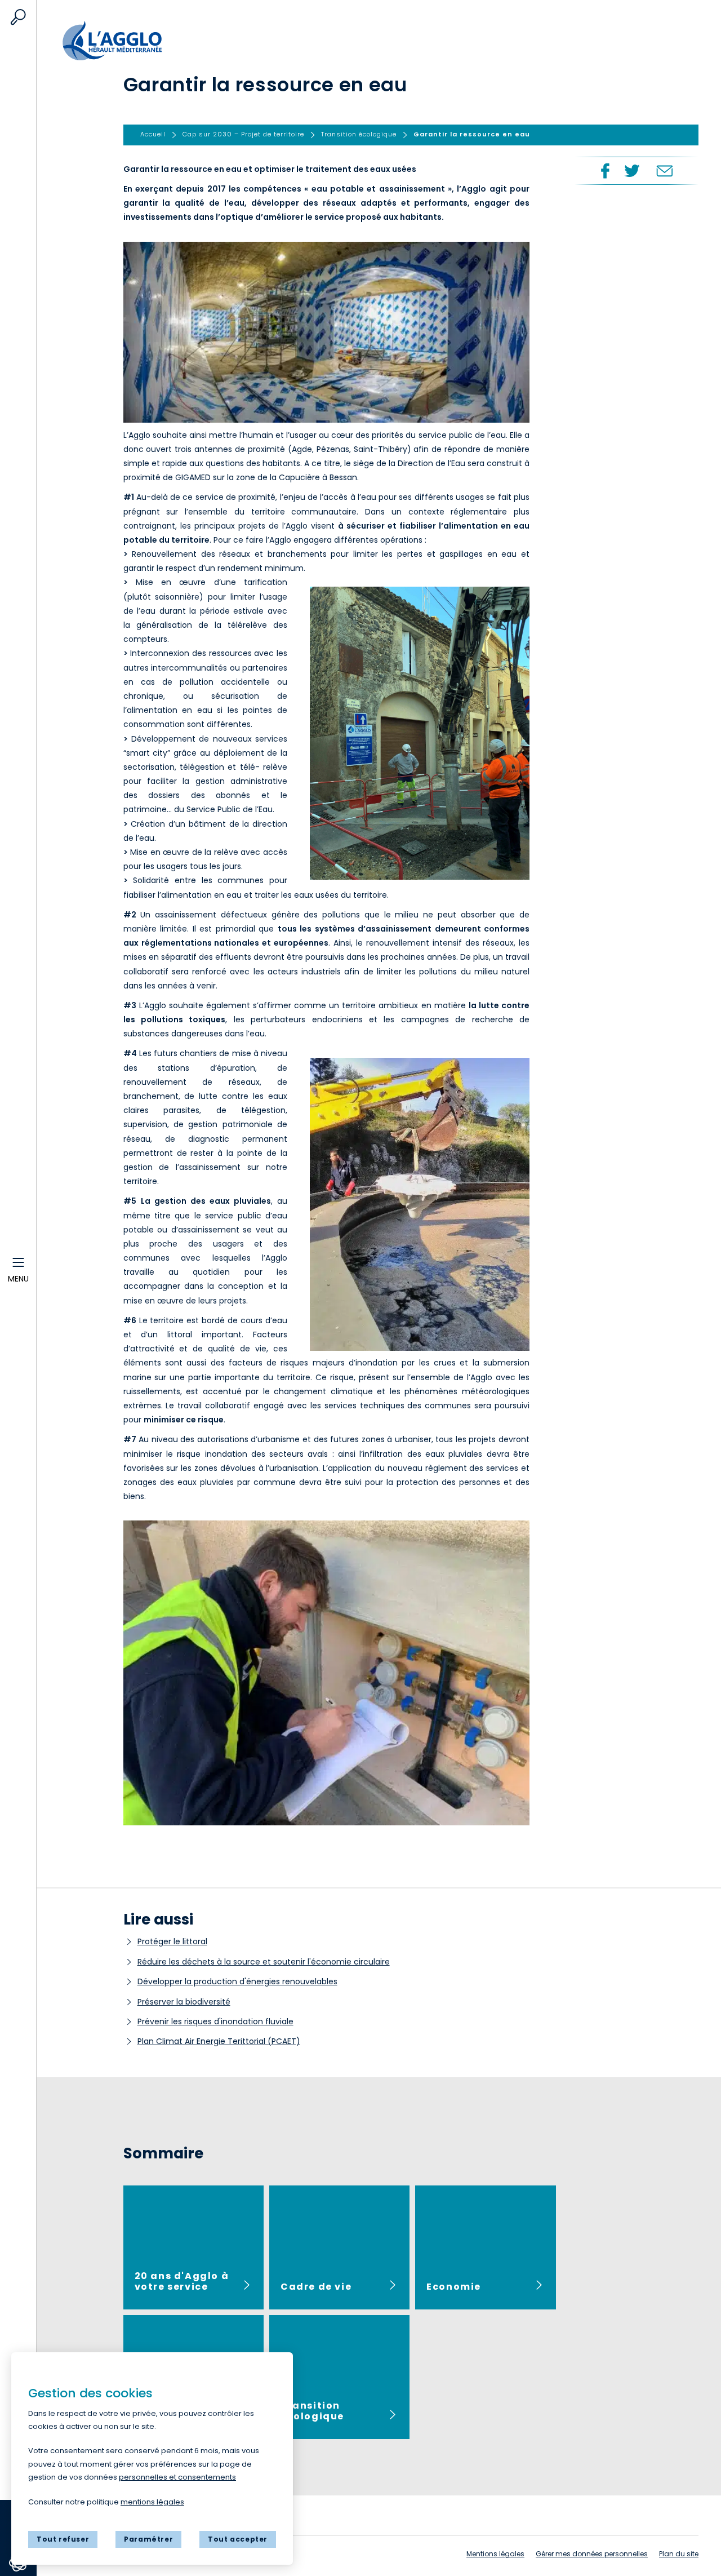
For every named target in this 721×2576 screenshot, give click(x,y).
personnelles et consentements (177, 2477)
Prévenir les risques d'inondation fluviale (215, 2021)
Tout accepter (238, 2539)
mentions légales (152, 2502)
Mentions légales (495, 2554)
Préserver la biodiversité (184, 2002)
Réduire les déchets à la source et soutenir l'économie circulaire (264, 1962)
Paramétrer (148, 2539)
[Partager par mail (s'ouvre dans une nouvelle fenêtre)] (664, 171)
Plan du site (679, 2554)
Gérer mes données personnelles (592, 2554)
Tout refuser (63, 2539)
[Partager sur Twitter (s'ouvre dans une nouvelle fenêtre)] (632, 171)
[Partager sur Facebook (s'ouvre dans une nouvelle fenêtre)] (604, 171)
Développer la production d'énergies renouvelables (237, 1981)
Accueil (122, 35)
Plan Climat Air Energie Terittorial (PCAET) (219, 2041)
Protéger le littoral (172, 1941)
